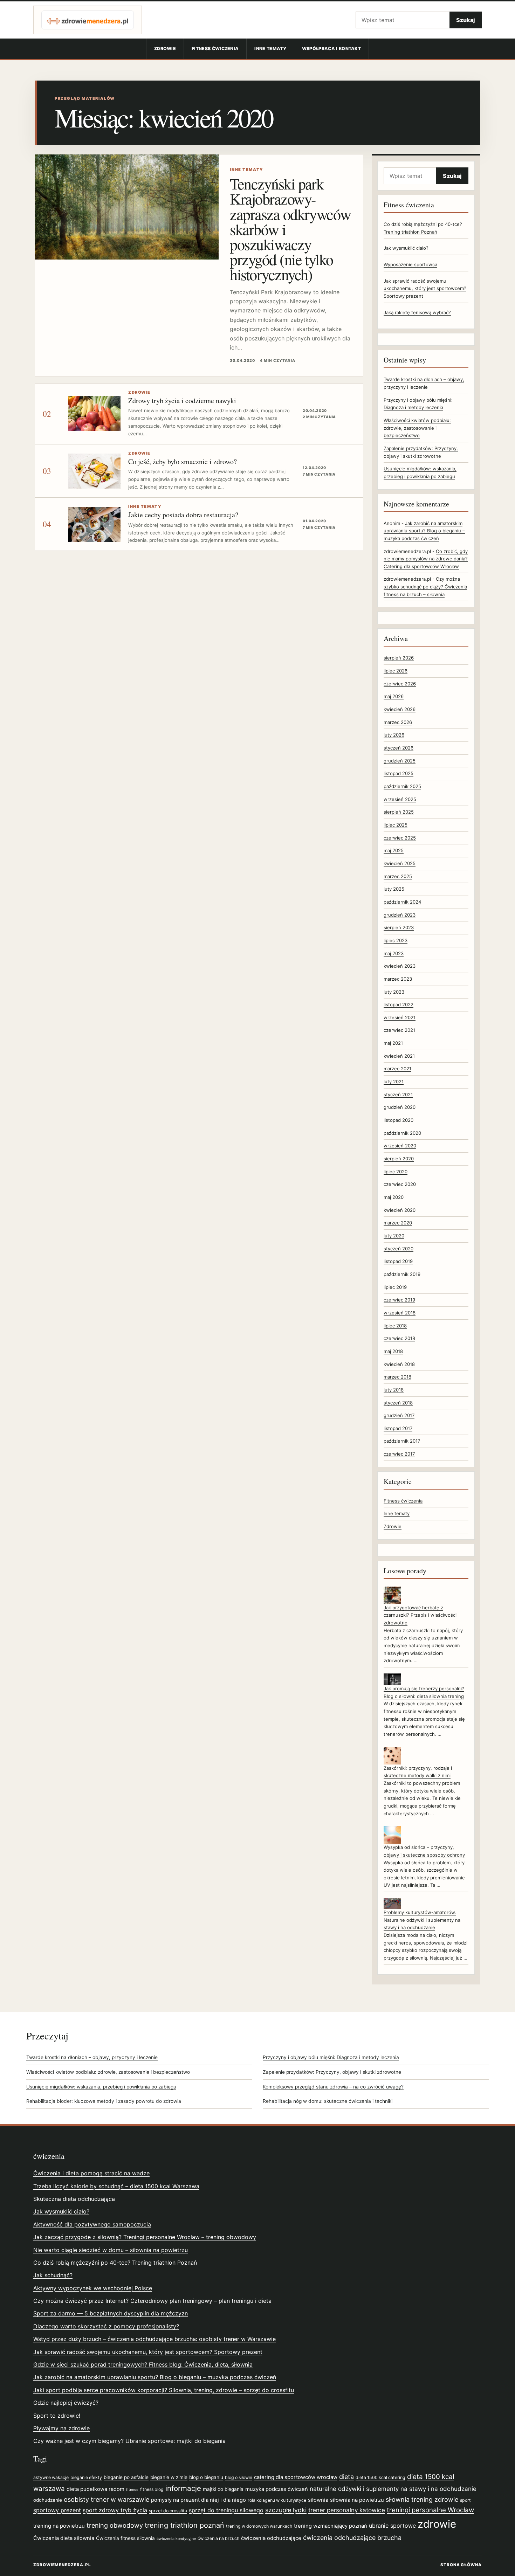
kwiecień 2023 (400, 966)
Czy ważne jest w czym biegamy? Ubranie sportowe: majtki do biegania (129, 2441)
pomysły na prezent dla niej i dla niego (198, 2500)
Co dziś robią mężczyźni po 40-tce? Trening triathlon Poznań (115, 2263)
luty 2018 (394, 1390)
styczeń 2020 (399, 1249)
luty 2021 (394, 1082)
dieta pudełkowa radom (95, 2489)
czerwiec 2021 (399, 1030)
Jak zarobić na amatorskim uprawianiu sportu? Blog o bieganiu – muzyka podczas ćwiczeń (424, 531)
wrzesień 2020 (400, 1146)
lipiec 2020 (396, 1172)
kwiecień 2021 (399, 1056)
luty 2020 (394, 1236)
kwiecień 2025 (400, 863)
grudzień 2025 (400, 761)
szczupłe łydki (286, 2510)
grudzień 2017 (399, 1415)
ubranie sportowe (392, 2526)
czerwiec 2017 (399, 1454)
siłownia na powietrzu (357, 2500)
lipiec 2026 (396, 671)
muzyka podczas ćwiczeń (277, 2489)
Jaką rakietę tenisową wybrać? (417, 312)
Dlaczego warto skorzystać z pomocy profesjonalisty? (106, 2326)
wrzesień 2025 (400, 799)
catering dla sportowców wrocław (296, 2477)
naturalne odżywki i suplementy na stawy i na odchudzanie (393, 2489)
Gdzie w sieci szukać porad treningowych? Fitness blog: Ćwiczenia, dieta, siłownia (143, 2364)
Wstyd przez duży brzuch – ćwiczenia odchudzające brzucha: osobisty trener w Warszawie (154, 2339)
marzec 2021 (397, 1069)
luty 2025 (394, 889)
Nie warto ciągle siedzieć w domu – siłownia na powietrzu (111, 2250)
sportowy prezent (57, 2510)
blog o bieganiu (206, 2477)
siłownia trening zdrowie (422, 2499)
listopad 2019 (398, 1261)
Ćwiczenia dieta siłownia (64, 2538)
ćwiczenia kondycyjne (176, 2539)
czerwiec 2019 (399, 1300)
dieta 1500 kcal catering (380, 2477)
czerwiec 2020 (400, 1184)
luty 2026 (394, 735)
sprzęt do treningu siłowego (226, 2510)
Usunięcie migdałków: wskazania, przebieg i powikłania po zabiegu (101, 2087)
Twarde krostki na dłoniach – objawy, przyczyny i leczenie (92, 2057)
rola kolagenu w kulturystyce (277, 2500)
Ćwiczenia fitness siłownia (125, 2538)
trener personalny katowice (347, 2510)
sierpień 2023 (399, 927)
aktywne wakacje (51, 2477)
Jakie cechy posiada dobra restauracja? (183, 515)
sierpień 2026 (399, 658)
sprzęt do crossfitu (168, 2511)
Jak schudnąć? (53, 2275)
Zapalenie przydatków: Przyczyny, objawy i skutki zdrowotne (332, 2072)
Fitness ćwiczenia (215, 49)
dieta (346, 2477)
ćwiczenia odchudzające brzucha (352, 2538)
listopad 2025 (399, 773)
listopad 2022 (399, 1004)
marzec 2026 (398, 722)
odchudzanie (48, 2500)
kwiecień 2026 (400, 709)
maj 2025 (394, 850)
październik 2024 (402, 902)
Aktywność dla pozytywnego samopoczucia (92, 2224)
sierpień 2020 (399, 1159)
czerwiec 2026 (400, 684)
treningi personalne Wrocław (430, 2510)
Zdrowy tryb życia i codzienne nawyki (182, 400)
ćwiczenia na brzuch (218, 2538)
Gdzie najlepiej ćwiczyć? (66, 2403)
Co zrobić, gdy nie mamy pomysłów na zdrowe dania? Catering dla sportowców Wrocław (426, 559)
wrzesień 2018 (400, 1313)
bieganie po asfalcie (126, 2477)
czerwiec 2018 (399, 1338)
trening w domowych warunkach (259, 2526)
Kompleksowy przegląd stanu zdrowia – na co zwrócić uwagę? (333, 2087)
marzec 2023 (398, 979)
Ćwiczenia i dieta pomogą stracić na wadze (91, 2173)
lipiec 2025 (396, 825)
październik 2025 (402, 786)
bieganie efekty (86, 2477)
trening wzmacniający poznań (331, 2526)
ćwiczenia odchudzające (271, 2538)
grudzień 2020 (400, 1107)
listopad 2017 (398, 1428)
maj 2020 (394, 1197)
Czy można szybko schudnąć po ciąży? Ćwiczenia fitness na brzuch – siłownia (425, 586)
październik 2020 (402, 1133)
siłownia (318, 2500)
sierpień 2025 (399, 812)
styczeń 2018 (398, 1403)
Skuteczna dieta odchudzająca (74, 2199)
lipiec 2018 (395, 1326)
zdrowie (437, 2524)
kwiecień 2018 (399, 1364)
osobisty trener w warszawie (107, 2499)
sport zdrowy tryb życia (115, 2510)
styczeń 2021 (398, 1094)
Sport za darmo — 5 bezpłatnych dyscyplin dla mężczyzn (111, 2313)
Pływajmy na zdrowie (61, 2428)
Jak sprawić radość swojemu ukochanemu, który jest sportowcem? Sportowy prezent (425, 288)
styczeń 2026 (399, 748)
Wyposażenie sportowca (410, 264)
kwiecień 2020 (400, 1210)
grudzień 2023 (400, 915)
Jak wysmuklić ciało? (406, 248)
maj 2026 (394, 696)
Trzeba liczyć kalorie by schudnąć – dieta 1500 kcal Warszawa (116, 2186)
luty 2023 (394, 992)
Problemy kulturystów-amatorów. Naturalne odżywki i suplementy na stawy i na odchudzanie (422, 1920)
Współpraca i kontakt (331, 49)
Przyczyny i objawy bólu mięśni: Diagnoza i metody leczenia (331, 2057)
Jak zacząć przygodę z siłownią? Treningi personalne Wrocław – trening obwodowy (145, 2237)
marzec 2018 (397, 1377)
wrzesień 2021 (400, 1017)
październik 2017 (402, 1441)
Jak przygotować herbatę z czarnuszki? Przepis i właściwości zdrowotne (420, 1615)
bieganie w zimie (169, 2477)
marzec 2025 (398, 876)
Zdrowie (165, 49)
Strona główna (461, 2565)
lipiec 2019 (395, 1287)
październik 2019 (402, 1274)
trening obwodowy (115, 2525)
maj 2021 (393, 1043)
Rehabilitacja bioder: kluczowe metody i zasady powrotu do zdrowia (104, 2101)
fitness (132, 2490)
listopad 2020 (399, 1120)
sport (465, 2500)
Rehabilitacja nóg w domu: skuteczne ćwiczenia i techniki (328, 2101)
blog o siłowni (239, 2477)
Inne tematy (270, 49)
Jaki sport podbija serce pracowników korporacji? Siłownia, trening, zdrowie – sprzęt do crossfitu (164, 2390)
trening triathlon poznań (184, 2525)
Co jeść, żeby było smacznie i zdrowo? (183, 461)
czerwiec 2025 (400, 838)
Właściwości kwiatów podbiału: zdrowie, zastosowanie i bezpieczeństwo (417, 428)
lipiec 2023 (396, 940)
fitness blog (152, 2489)
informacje (183, 2488)
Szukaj (466, 20)
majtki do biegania (223, 2489)
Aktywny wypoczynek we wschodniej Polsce (93, 2288)
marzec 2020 (398, 1223)
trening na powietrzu (59, 2526)
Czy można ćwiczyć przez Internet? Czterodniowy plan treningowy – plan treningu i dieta (152, 2301)
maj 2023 (394, 953)
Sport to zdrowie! (57, 2416)
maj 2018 (393, 1351)
